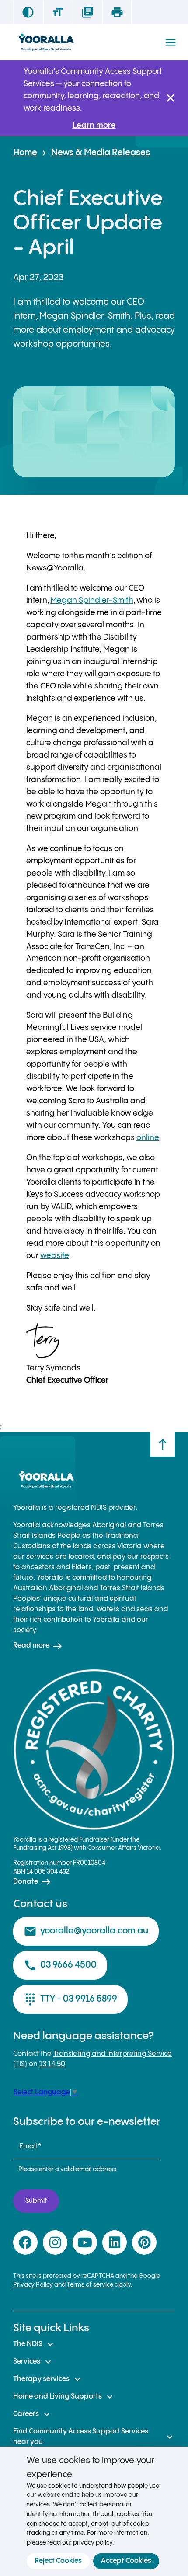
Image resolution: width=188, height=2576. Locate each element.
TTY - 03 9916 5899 (70, 1999)
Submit (36, 2201)
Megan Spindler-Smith (92, 600)
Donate (32, 1882)
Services (33, 2362)
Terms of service (90, 2285)
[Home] (46, 42)
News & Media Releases (101, 153)
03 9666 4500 (60, 1965)
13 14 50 (52, 2064)
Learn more (94, 125)
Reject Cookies (58, 2561)
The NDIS (34, 2344)
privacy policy (93, 2543)
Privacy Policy (33, 2285)
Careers (33, 2414)
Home (25, 153)
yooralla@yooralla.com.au (86, 1931)
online (148, 1138)
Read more (38, 1646)
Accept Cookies (126, 2561)
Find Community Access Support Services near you (94, 2437)
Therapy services (48, 2379)
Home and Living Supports (64, 2397)
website (55, 1256)
